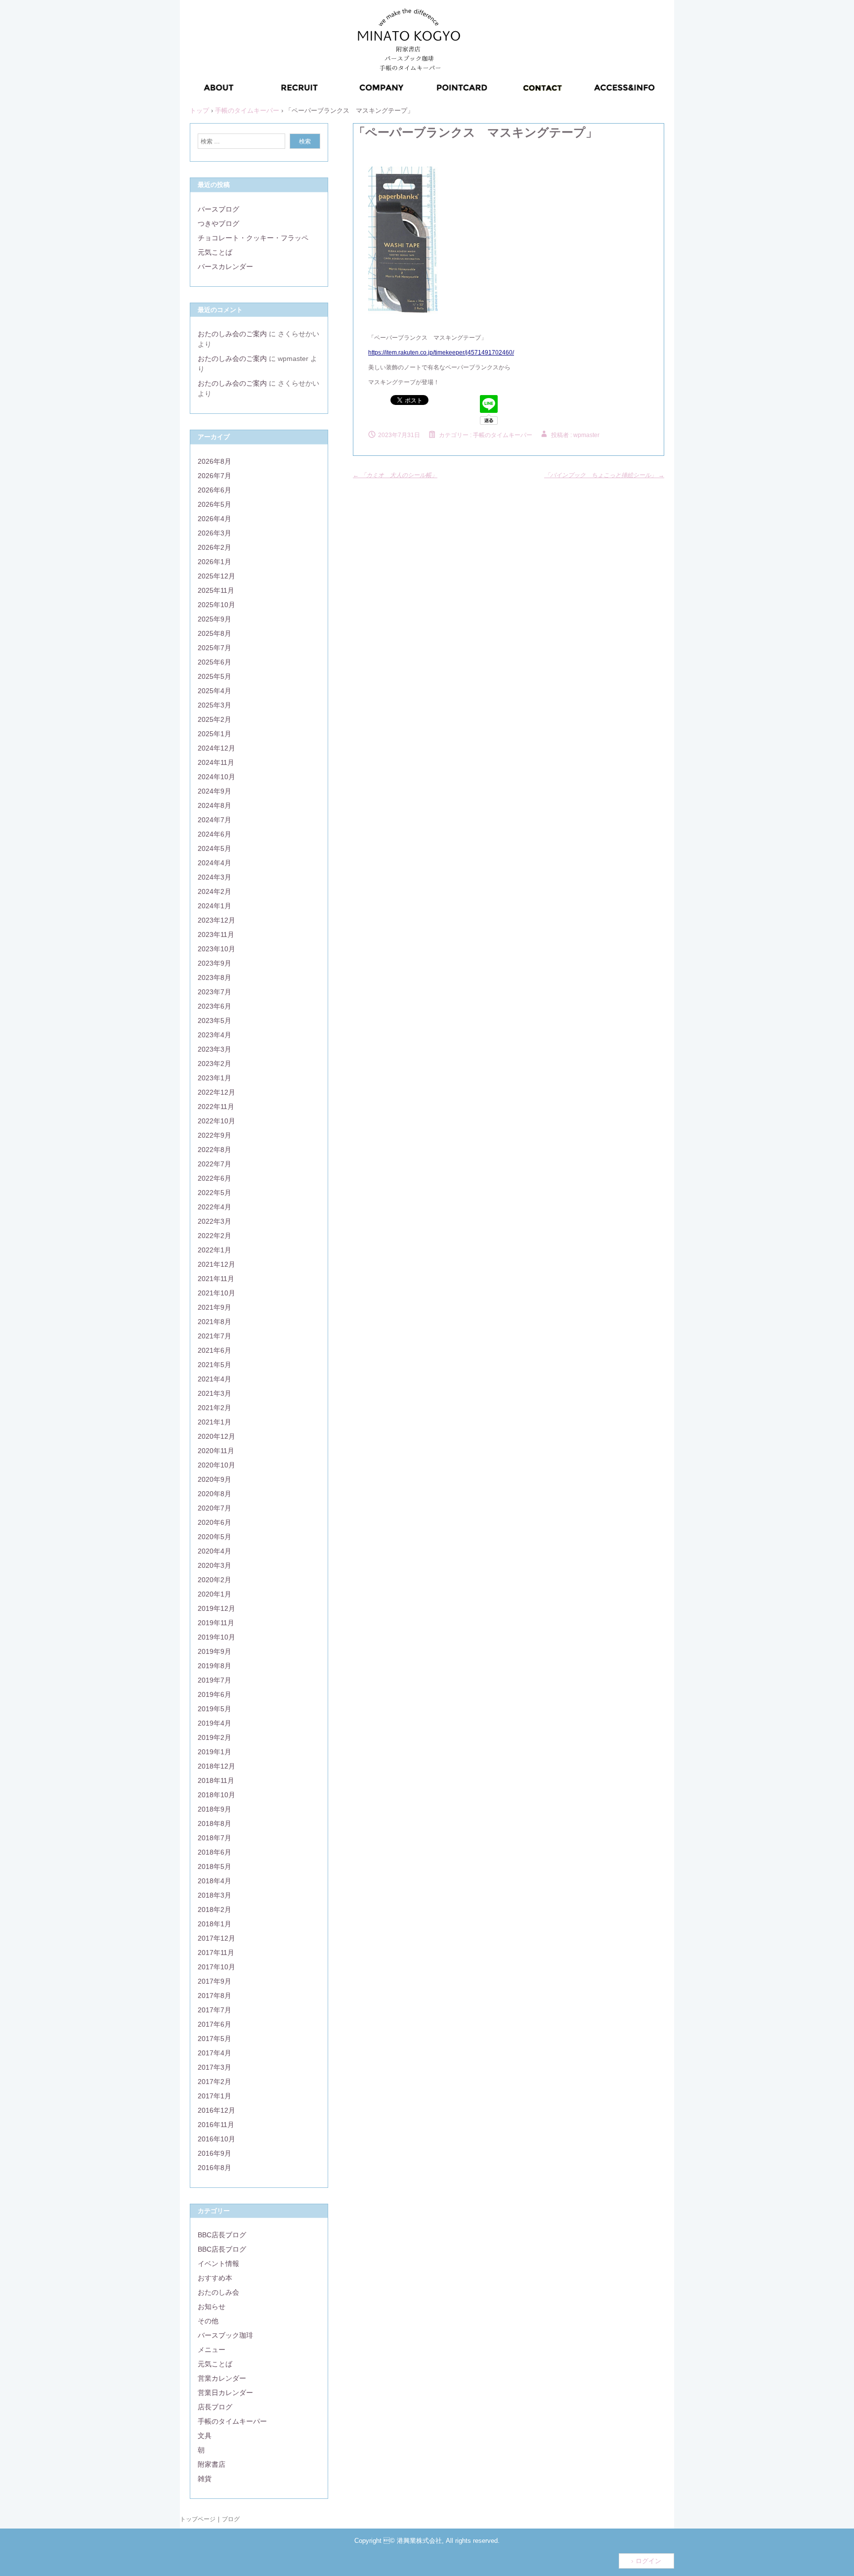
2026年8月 (214, 461)
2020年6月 (214, 1522)
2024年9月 (214, 791)
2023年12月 (216, 920)
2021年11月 (216, 1279)
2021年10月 (216, 1293)
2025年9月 (214, 619)
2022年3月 (214, 1221)
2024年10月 (216, 777)
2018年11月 (216, 1780)
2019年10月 (216, 1637)
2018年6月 (214, 1852)
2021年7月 (214, 1336)
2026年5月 (214, 504)
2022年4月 (214, 1207)
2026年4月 (214, 519)
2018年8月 (214, 1823)
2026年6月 (214, 490)
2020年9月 (214, 1479)
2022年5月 (214, 1193)
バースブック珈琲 (225, 2335)
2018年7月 (214, 1838)
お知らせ (212, 2307)
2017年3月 (214, 2067)
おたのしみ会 (218, 2292)
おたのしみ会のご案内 (232, 334)
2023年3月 (214, 1049)
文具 (205, 2436)
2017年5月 (214, 2039)
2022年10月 (216, 1121)
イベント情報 (218, 2264)
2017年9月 (214, 1981)
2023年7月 (214, 992)
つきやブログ (218, 223)
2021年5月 (214, 1365)
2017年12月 (216, 1938)
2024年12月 (216, 748)
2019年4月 (214, 1723)
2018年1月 (214, 1924)
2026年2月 (214, 547)
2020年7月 (214, 1508)
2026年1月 (214, 562)
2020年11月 (216, 1451)
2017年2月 (214, 2082)
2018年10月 (216, 1795)
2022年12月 (216, 1092)
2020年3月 (214, 1565)
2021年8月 (214, 1322)
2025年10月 (216, 605)
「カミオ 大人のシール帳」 (395, 475)
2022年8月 (214, 1150)
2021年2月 (214, 1408)
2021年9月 (214, 1307)
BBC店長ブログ (222, 2235)
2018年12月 (216, 1766)
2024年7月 (214, 820)
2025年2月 (214, 719)
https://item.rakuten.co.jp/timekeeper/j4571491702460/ (441, 353)
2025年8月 (214, 633)
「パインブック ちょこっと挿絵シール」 (604, 475)
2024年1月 (214, 906)
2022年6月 (214, 1178)
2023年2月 (214, 1064)
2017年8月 (214, 1996)
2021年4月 (214, 1379)
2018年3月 (214, 1895)
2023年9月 (214, 963)
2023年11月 (216, 934)
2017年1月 (214, 2096)
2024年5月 (214, 848)
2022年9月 (214, 1135)
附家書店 (212, 2464)
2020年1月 (214, 1594)
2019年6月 (214, 1694)
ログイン (648, 2561)
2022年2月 (214, 1236)
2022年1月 (214, 1250)
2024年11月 (216, 762)
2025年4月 (214, 691)
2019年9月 (214, 1651)
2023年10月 (216, 949)
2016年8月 (214, 2168)
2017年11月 (216, 1953)
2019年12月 (216, 1608)
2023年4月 (214, 1035)
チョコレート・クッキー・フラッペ (253, 238)
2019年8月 (214, 1666)
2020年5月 (214, 1537)
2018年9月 (214, 1809)
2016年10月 (216, 2139)
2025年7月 (214, 648)
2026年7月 (214, 476)
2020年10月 (216, 1465)
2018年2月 (214, 1910)
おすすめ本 (215, 2278)
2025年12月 (216, 576)
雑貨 (205, 2479)
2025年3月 (214, 705)
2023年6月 (214, 1006)
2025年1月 (214, 734)
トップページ (198, 2519)
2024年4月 (214, 863)
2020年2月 (214, 1580)
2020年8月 (214, 1494)
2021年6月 (214, 1350)
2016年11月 (216, 2125)
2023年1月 (214, 1078)
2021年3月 (214, 1393)
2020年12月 (216, 1436)
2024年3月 (214, 877)
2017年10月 (216, 1967)
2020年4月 (214, 1551)
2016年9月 (214, 2153)
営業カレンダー (222, 2378)
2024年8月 (214, 805)
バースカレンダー (225, 266)
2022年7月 (214, 1164)
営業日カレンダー (225, 2393)
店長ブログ (215, 2407)
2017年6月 (214, 2024)
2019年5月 (214, 1709)
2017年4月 (214, 2053)
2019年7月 (214, 1680)
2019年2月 (214, 1737)
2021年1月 (214, 1422)
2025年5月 (214, 676)
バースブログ (218, 209)
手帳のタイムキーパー (503, 435)
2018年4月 (214, 1881)
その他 (208, 2321)
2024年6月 (214, 834)
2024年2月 (214, 891)
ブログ (231, 2519)
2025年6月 (214, 662)
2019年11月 (216, 1623)
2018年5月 (214, 1866)
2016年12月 (216, 2110)
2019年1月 (214, 1752)
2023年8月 (214, 977)
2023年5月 (214, 1021)
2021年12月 (216, 1264)
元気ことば (215, 252)
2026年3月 (214, 533)
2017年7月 (214, 2010)
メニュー (212, 2350)
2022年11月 (216, 1107)
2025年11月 (216, 590)
